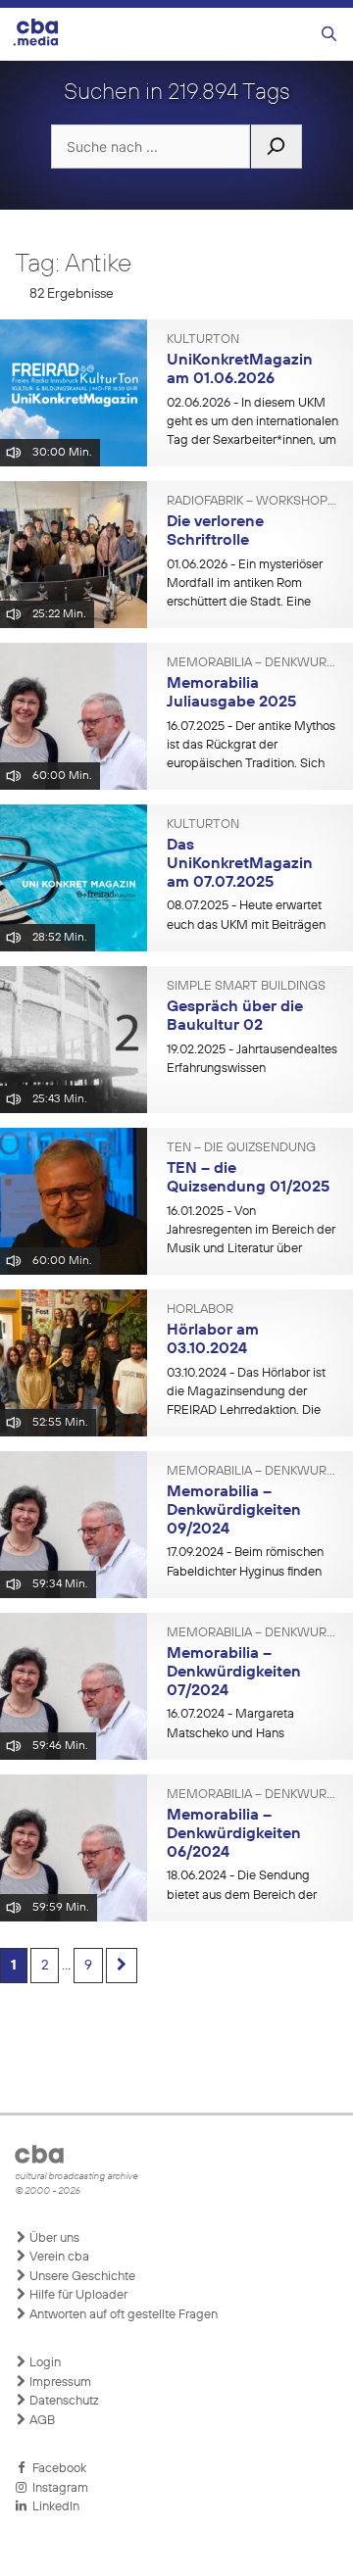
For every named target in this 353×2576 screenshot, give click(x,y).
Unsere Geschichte (81, 2277)
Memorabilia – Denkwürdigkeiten (252, 663)
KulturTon (203, 340)
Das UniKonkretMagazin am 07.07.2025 (240, 864)
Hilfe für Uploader (77, 2295)
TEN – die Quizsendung (241, 1148)
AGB (41, 2421)
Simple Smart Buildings (246, 987)
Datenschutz (63, 2401)
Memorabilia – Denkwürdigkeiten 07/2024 (234, 1672)
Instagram (57, 2488)
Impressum (59, 2382)
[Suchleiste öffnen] (329, 35)
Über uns (53, 2238)
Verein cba (58, 2257)
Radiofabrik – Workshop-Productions (252, 502)
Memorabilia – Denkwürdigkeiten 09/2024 (234, 1510)
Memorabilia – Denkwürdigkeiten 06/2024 (234, 1834)
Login (44, 2363)
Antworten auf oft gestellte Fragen (122, 2315)
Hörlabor (200, 1310)
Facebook (56, 2469)
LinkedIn (53, 2507)
